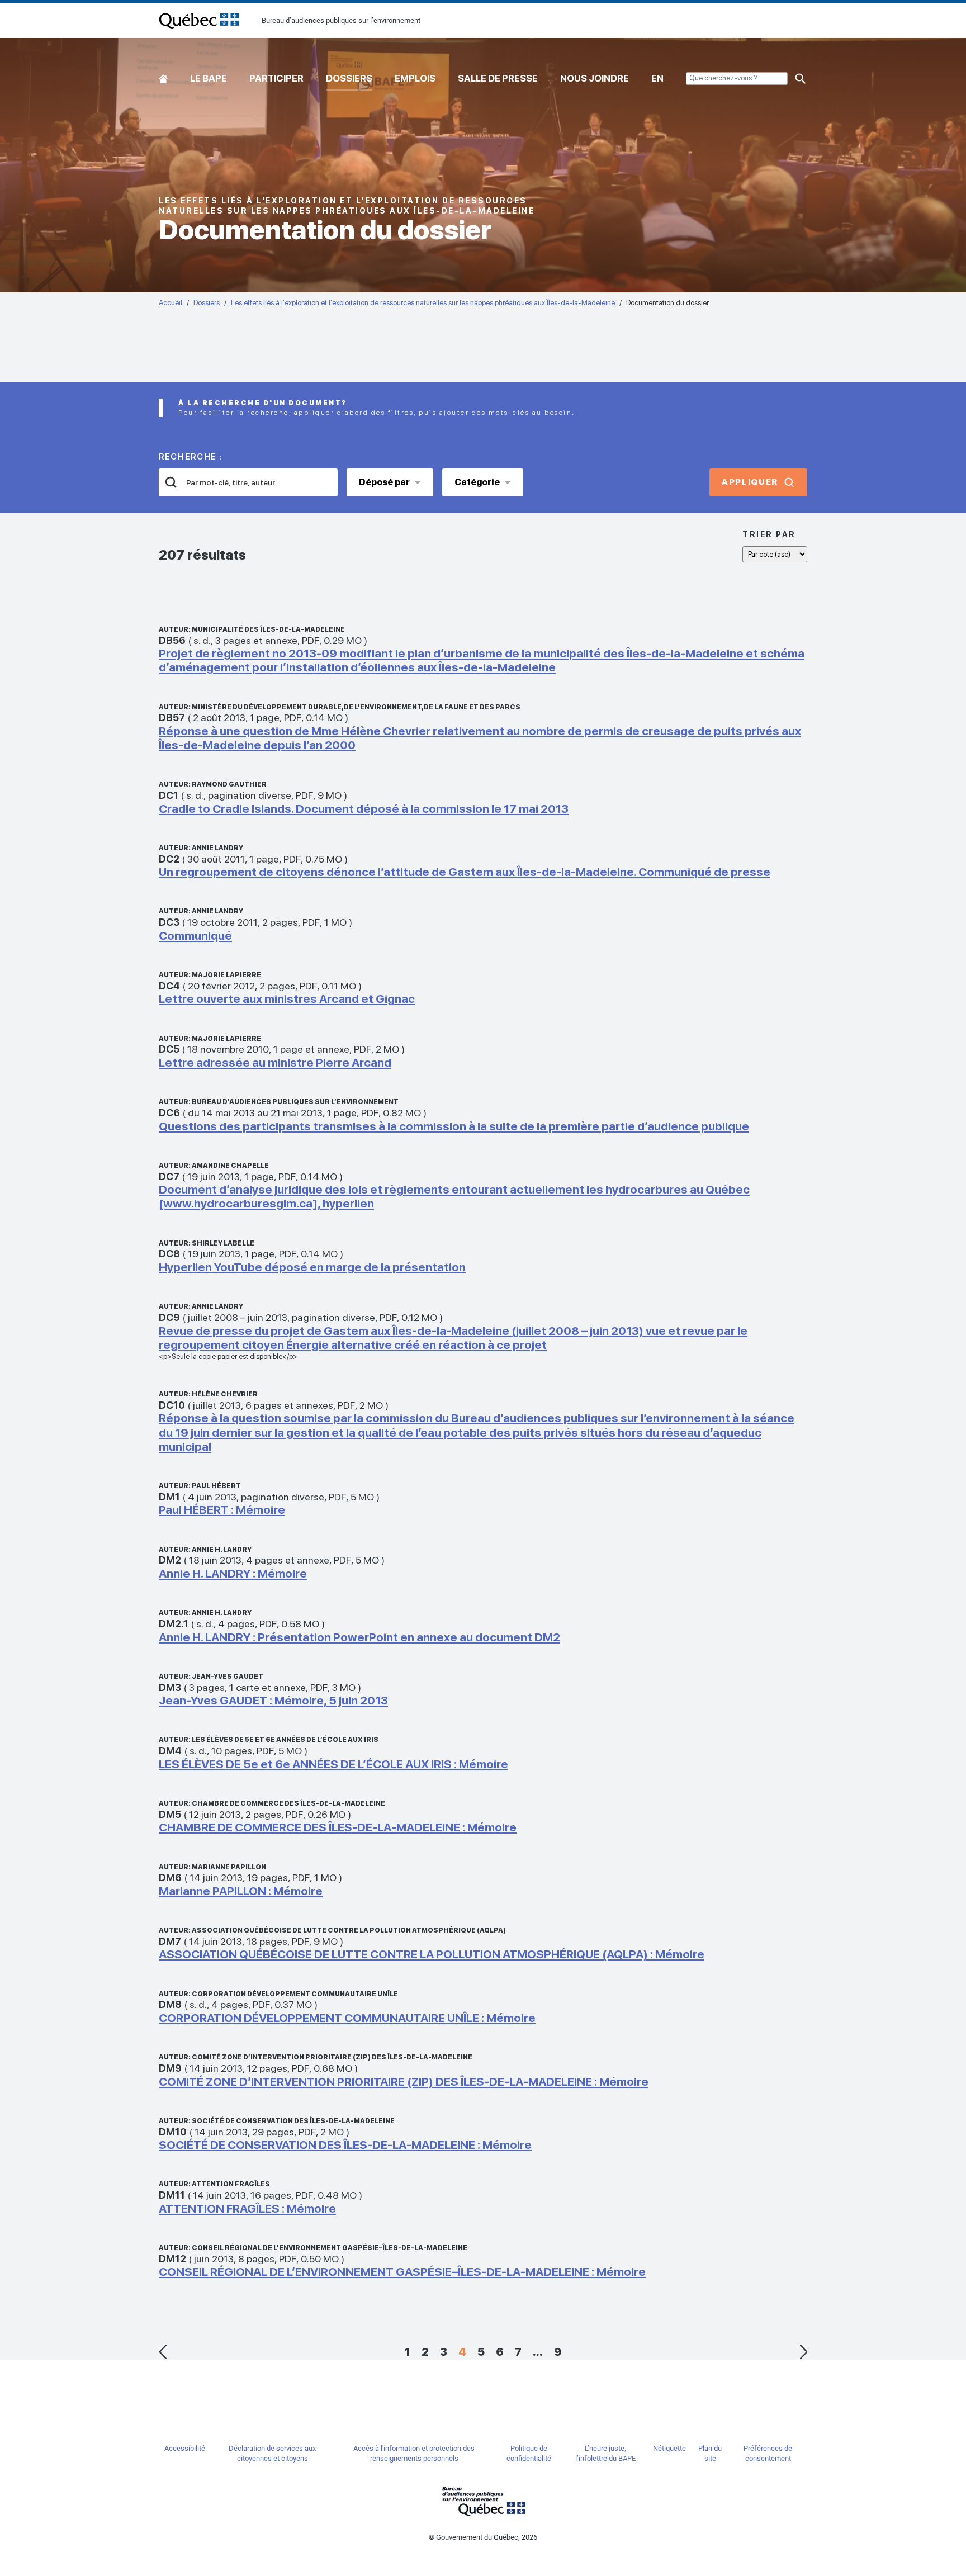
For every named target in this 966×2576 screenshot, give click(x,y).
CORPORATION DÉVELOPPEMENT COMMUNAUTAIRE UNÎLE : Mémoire (347, 2018)
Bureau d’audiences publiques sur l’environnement (199, 21)
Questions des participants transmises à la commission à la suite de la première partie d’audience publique (454, 1126)
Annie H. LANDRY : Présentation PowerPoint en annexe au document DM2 (359, 1637)
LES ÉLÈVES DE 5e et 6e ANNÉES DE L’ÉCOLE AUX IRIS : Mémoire (333, 1764)
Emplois (415, 78)
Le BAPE (209, 78)
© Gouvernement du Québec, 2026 (483, 2537)
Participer (276, 78)
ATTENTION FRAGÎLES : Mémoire (247, 2208)
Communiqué (195, 936)
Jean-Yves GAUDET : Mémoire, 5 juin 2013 (273, 1700)
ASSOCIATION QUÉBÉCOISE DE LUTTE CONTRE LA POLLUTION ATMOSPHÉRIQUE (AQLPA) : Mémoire (432, 1954)
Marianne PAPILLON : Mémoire (241, 1891)
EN (657, 78)
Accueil (163, 76)
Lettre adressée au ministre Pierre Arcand (275, 1062)
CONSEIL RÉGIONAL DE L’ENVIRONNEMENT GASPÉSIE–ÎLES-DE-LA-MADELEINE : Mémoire (402, 2272)
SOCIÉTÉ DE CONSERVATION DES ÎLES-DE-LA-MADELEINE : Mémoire (345, 2145)
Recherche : (191, 457)
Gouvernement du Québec (483, 2501)
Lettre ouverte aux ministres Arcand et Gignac (287, 999)
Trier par (769, 534)
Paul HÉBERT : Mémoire (222, 1510)
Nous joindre (595, 78)
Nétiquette (669, 2448)
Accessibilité (185, 2448)
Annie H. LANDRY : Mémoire (233, 1573)
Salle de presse (498, 78)
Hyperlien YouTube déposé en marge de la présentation (312, 1267)
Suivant (803, 2352)
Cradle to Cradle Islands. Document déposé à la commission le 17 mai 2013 (364, 809)
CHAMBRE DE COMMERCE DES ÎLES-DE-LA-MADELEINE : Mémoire (338, 1827)
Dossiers (349, 78)
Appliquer (750, 482)
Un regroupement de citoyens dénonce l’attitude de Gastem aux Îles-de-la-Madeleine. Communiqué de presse (465, 872)
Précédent (163, 2352)
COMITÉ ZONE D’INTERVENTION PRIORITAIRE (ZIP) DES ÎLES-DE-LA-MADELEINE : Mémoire (404, 2082)
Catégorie (477, 482)
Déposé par (384, 482)
